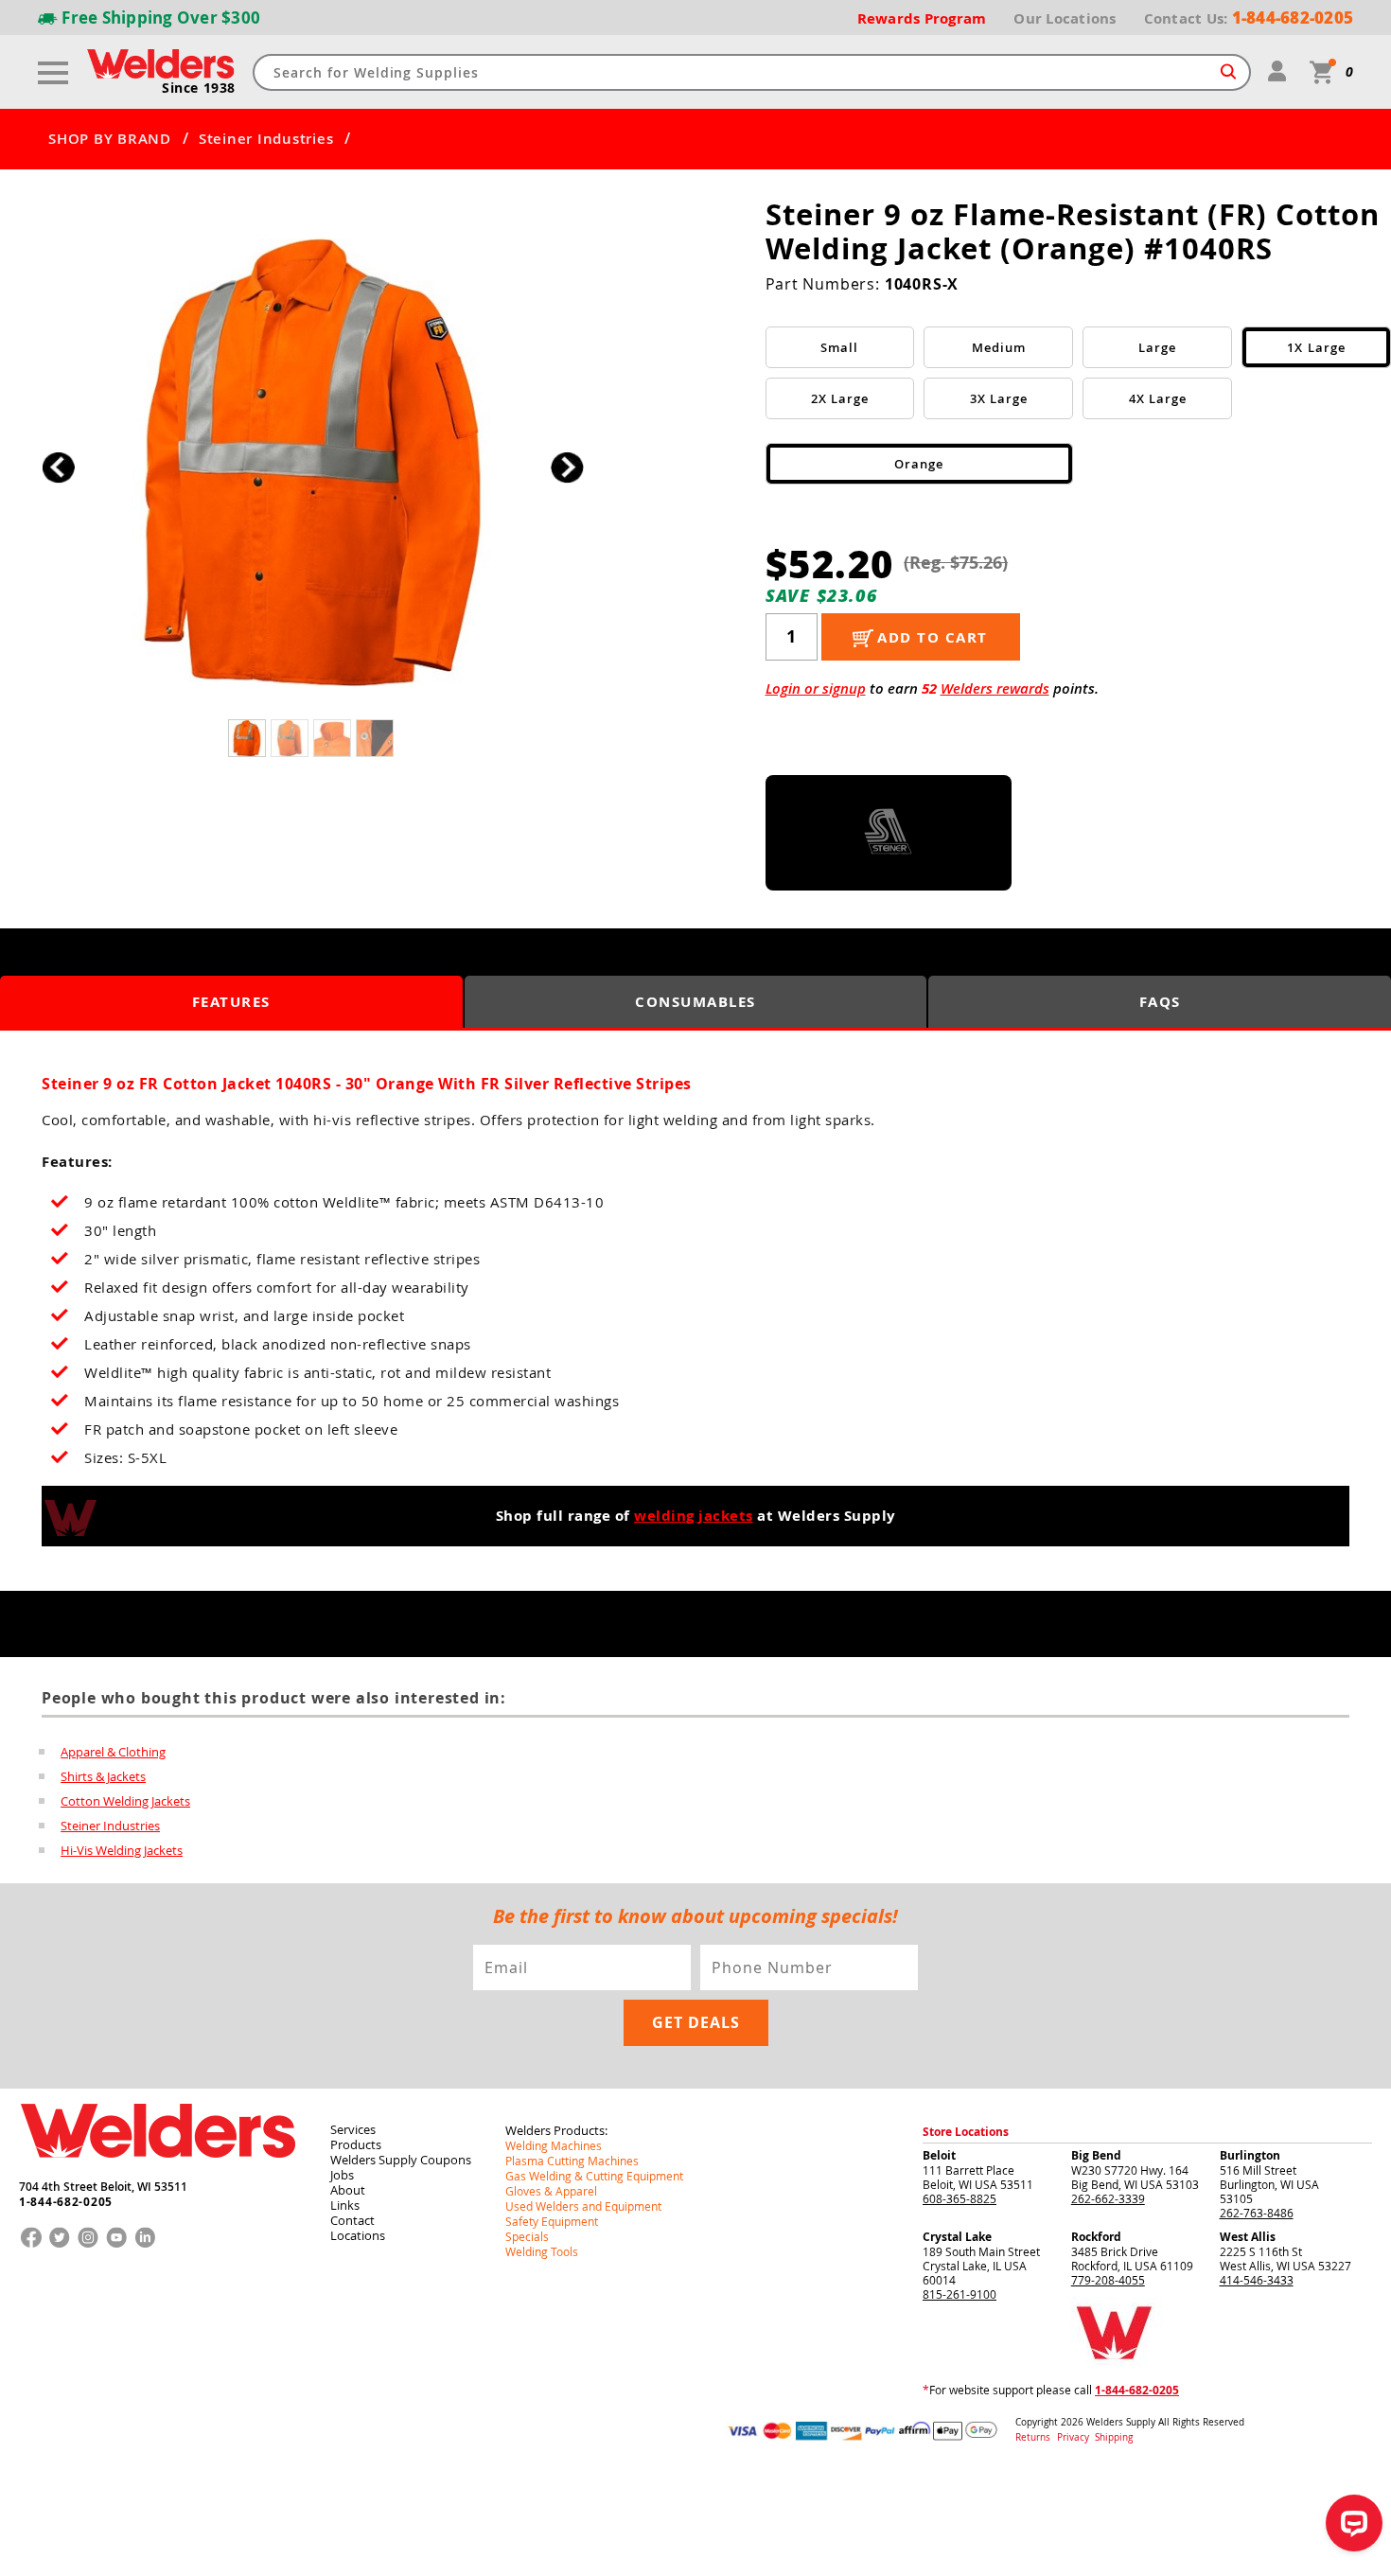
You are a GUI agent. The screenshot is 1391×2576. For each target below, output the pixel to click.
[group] (313, 462)
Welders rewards (995, 688)
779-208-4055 (1108, 2280)
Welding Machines (554, 2145)
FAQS (1160, 1002)
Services (353, 2129)
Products (356, 2144)
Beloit (939, 2155)
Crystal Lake (957, 2237)
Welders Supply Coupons (401, 2160)
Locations (358, 2235)
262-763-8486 (1257, 2213)
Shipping (1114, 2437)
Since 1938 (199, 88)
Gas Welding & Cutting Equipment (594, 2176)
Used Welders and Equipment (583, 2206)
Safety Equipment (552, 2221)
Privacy (1074, 2437)
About (348, 2190)
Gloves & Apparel (551, 2191)
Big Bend (1096, 2155)
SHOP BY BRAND (110, 139)
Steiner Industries (266, 139)
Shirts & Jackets (103, 1776)
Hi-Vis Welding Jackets (122, 1850)
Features (231, 1002)
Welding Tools (542, 2251)
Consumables (695, 1002)
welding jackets (694, 1516)
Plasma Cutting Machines (572, 2161)
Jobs (342, 2175)
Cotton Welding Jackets (125, 1801)
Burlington (1250, 2155)
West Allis (1248, 2237)
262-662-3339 (1108, 2198)
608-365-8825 (960, 2198)
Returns (1033, 2437)
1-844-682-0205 (66, 2202)
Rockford (1096, 2237)
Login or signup (816, 688)
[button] (567, 467)
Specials (527, 2236)
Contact (352, 2220)
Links (345, 2205)
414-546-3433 (1257, 2280)
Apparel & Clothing (113, 1752)
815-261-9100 (960, 2294)
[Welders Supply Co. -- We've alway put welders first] (158, 2174)
